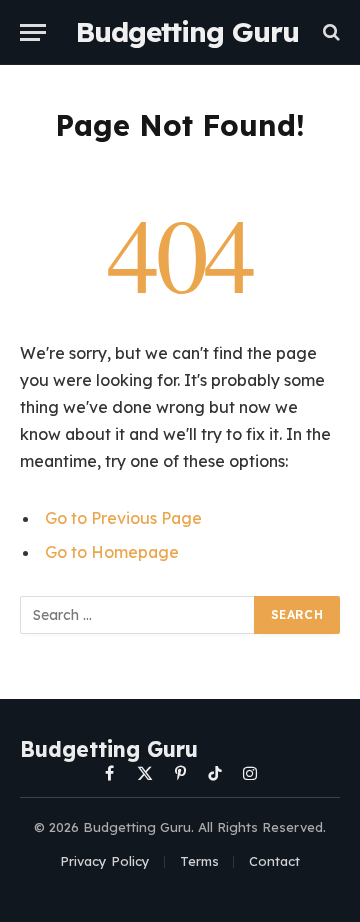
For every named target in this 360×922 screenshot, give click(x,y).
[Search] (329, 32)
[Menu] (33, 32)
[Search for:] (138, 615)
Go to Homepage (112, 552)
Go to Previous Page (123, 518)
